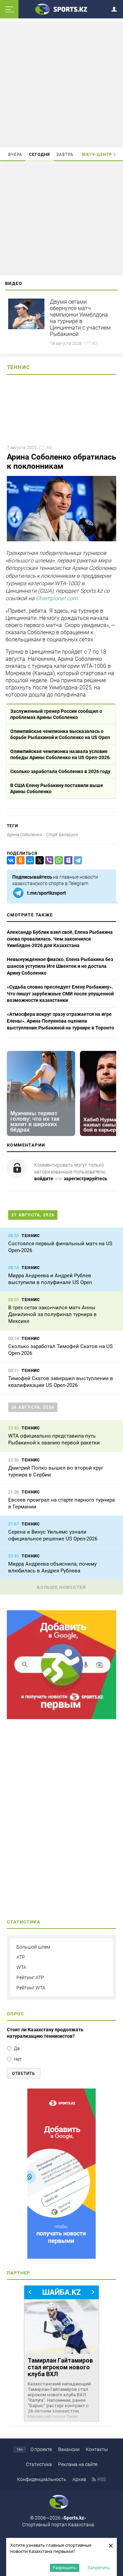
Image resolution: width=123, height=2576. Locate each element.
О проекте (41, 2449)
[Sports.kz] (61, 9)
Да (17, 2048)
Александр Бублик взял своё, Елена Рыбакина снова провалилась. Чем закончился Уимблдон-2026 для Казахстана (60, 939)
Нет (18, 2059)
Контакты (97, 2449)
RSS (102, 2479)
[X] (38, 860)
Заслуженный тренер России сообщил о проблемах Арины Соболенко (56, 714)
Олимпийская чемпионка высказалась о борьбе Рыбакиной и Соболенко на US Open (60, 734)
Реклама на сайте (78, 2464)
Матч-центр (97, 155)
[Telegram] (77, 860)
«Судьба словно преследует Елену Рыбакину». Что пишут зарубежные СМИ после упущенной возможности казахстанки (60, 994)
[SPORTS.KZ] (61, 2174)
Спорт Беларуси (62, 835)
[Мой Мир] (29, 860)
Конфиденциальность (42, 2479)
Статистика (39, 2464)
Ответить (24, 2074)
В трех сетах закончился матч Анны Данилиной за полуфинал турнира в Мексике (52, 1314)
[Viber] (48, 860)
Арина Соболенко (24, 835)
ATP (21, 1957)
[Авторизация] (116, 8)
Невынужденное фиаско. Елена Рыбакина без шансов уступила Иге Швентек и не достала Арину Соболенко (60, 966)
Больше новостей (61, 1587)
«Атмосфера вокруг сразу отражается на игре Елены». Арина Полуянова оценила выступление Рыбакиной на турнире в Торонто (60, 1021)
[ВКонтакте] (10, 860)
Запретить (99, 2567)
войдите (44, 1179)
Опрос (16, 2014)
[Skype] (67, 860)
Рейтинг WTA (31, 1988)
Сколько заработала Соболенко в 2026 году (60, 771)
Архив (79, 2479)
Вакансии (69, 2449)
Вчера (15, 155)
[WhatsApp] (57, 860)
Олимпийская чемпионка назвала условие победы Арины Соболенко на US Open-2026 (60, 754)
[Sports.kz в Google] (61, 1717)
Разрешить (65, 2567)
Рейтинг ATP (30, 1978)
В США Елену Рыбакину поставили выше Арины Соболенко (57, 788)
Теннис (18, 367)
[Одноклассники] (19, 860)
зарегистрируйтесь (85, 1179)
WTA (21, 1967)
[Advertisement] (63, 84)
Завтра (65, 155)
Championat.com (57, 599)
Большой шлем (33, 1947)
